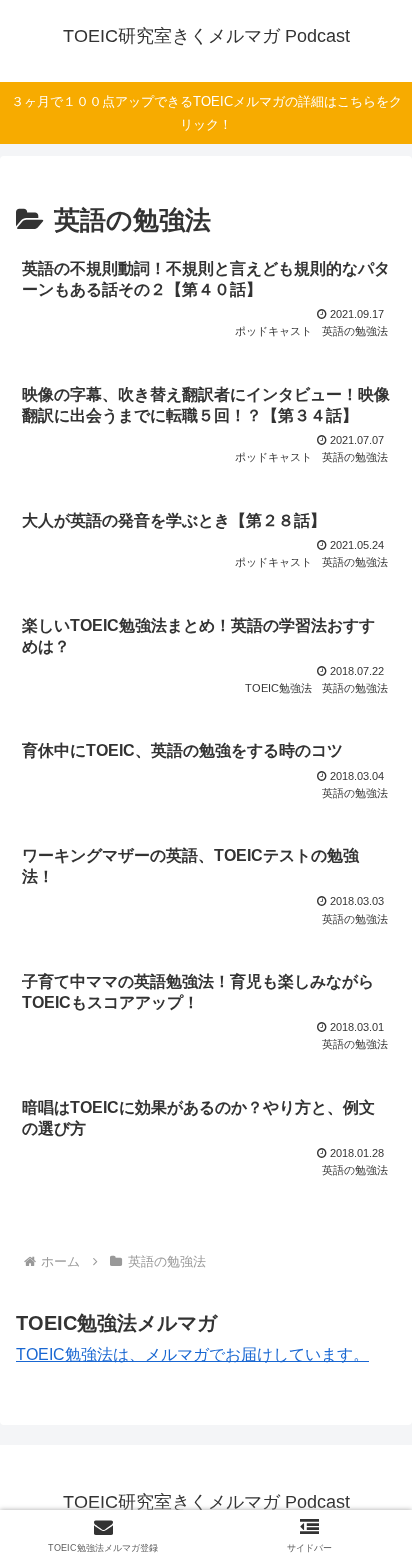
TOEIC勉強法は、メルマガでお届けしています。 (192, 1354)
